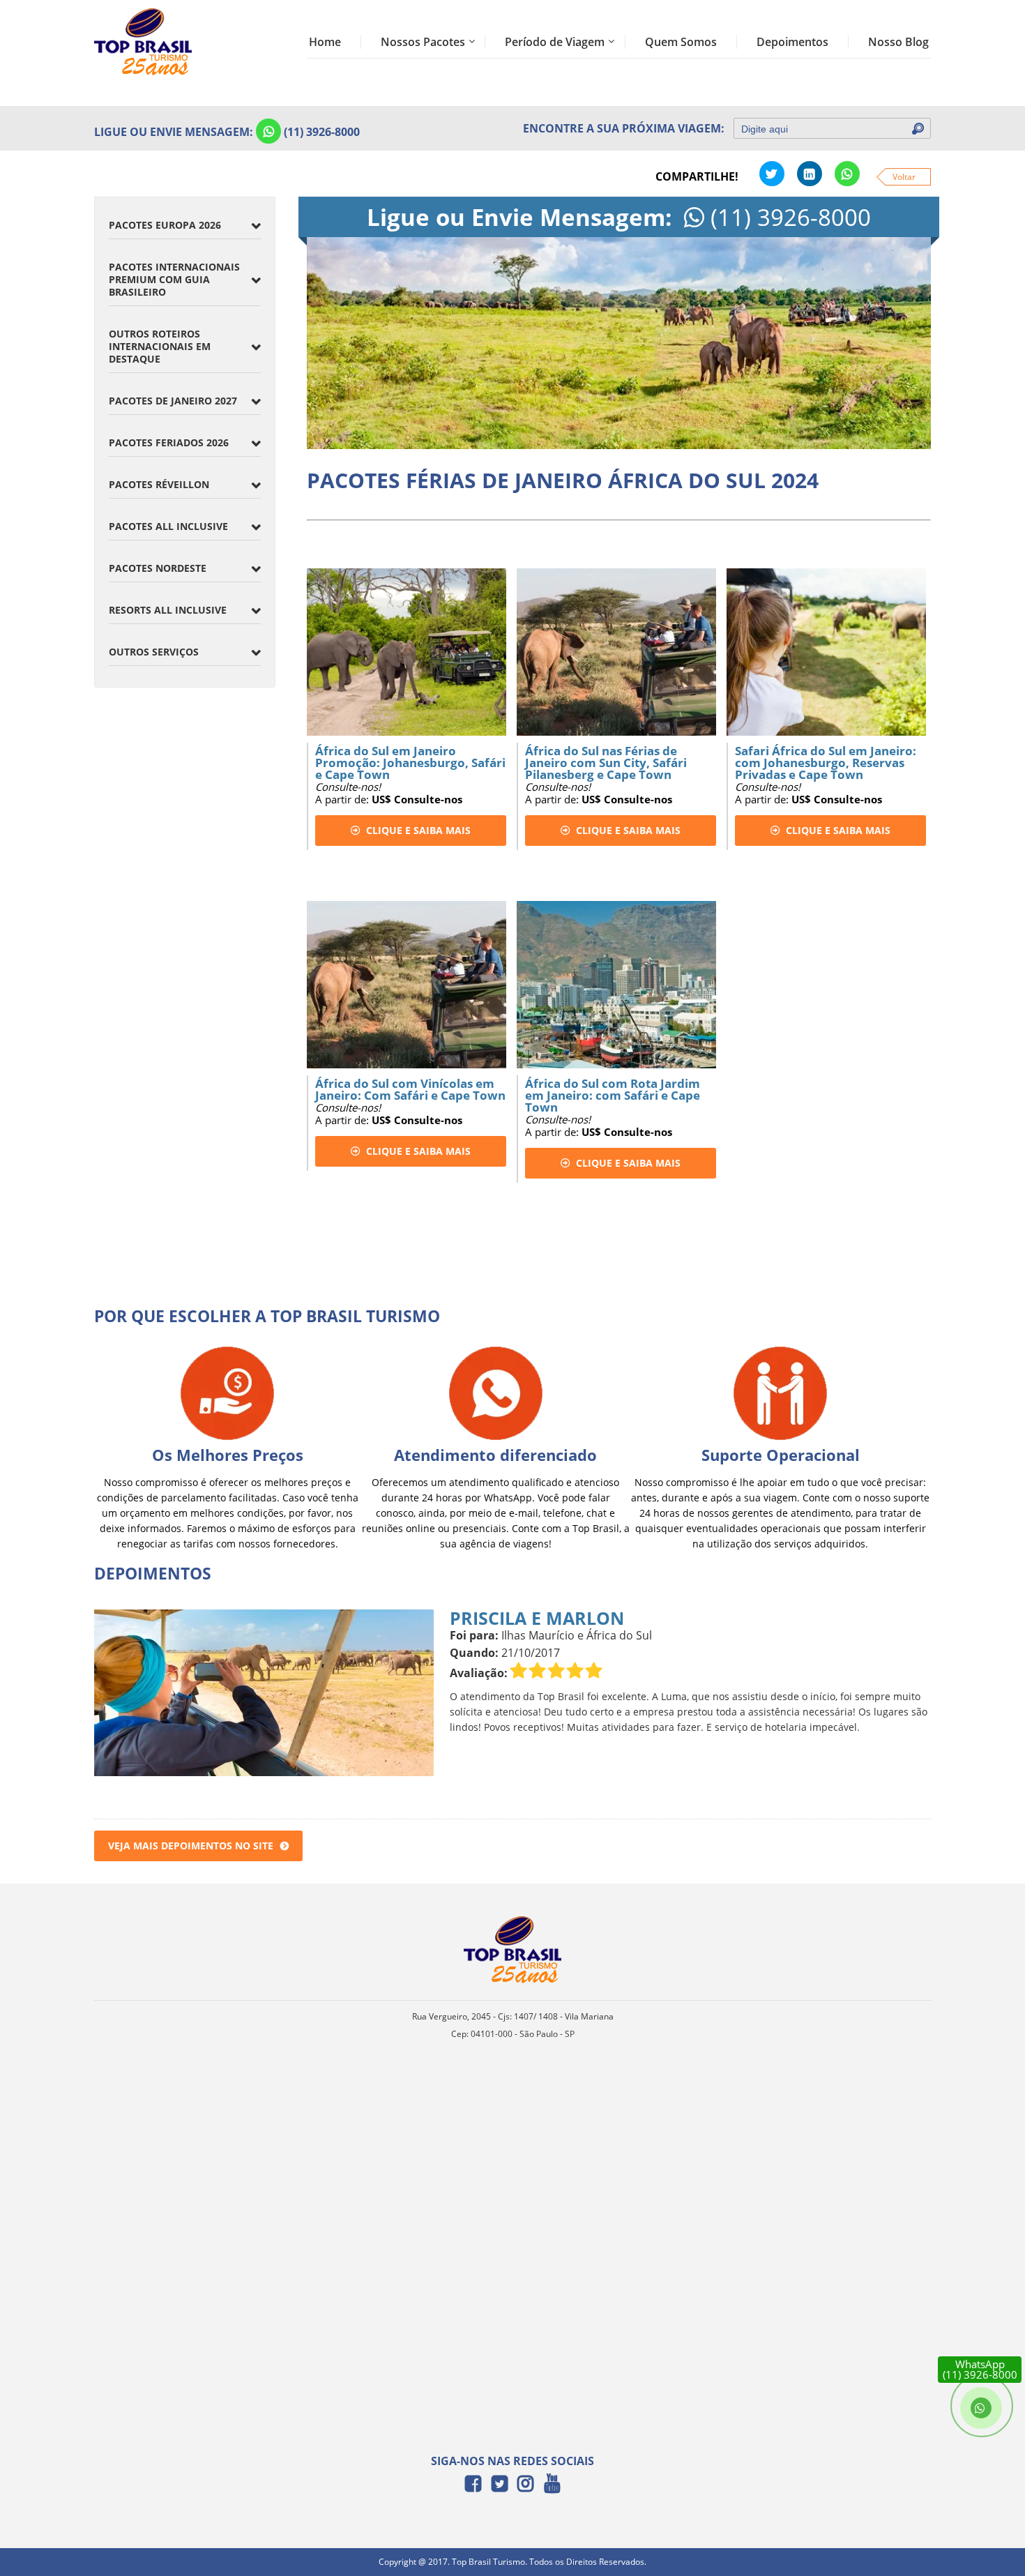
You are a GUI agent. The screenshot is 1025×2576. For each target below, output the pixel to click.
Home (325, 42)
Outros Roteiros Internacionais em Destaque (160, 346)
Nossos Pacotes (423, 42)
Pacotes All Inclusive (168, 526)
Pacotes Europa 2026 (165, 225)
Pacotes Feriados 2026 (169, 442)
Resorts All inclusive (168, 610)
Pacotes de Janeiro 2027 (173, 401)
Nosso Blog (898, 42)
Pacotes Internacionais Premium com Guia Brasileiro (174, 279)
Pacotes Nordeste (158, 568)
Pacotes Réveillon (159, 484)
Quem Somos (681, 42)
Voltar (904, 177)
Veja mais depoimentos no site (191, 1846)
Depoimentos (792, 42)
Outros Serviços (154, 652)
